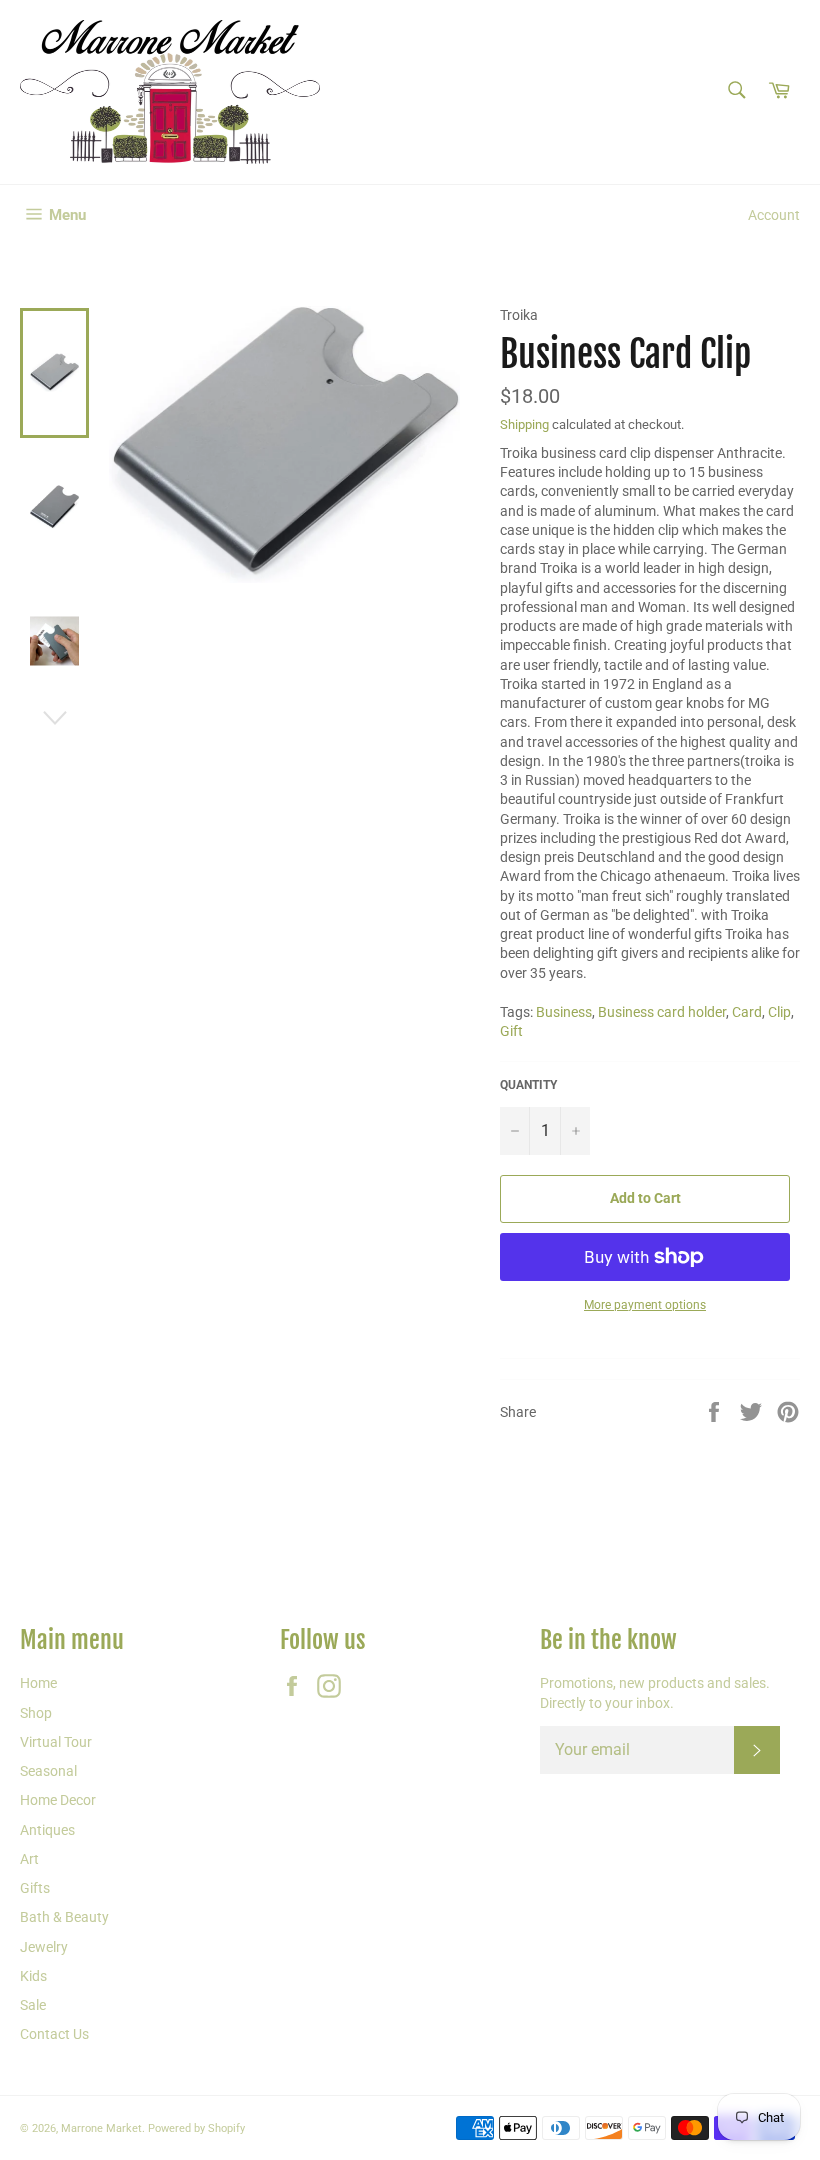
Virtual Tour (56, 1742)
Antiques (47, 1830)
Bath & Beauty (64, 1917)
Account (774, 215)
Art (29, 1859)
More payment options (645, 1305)
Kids (33, 1976)
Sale (33, 2005)
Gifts (35, 1888)
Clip (779, 1012)
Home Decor (58, 1800)
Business (564, 1012)
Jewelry (44, 1947)
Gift (511, 1031)
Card (747, 1012)
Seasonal (48, 1771)
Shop (36, 1713)
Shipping (524, 424)
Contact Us (54, 2034)
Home (38, 1683)
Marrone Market (101, 2128)
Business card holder (662, 1012)
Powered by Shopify (196, 2128)
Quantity (528, 1085)
